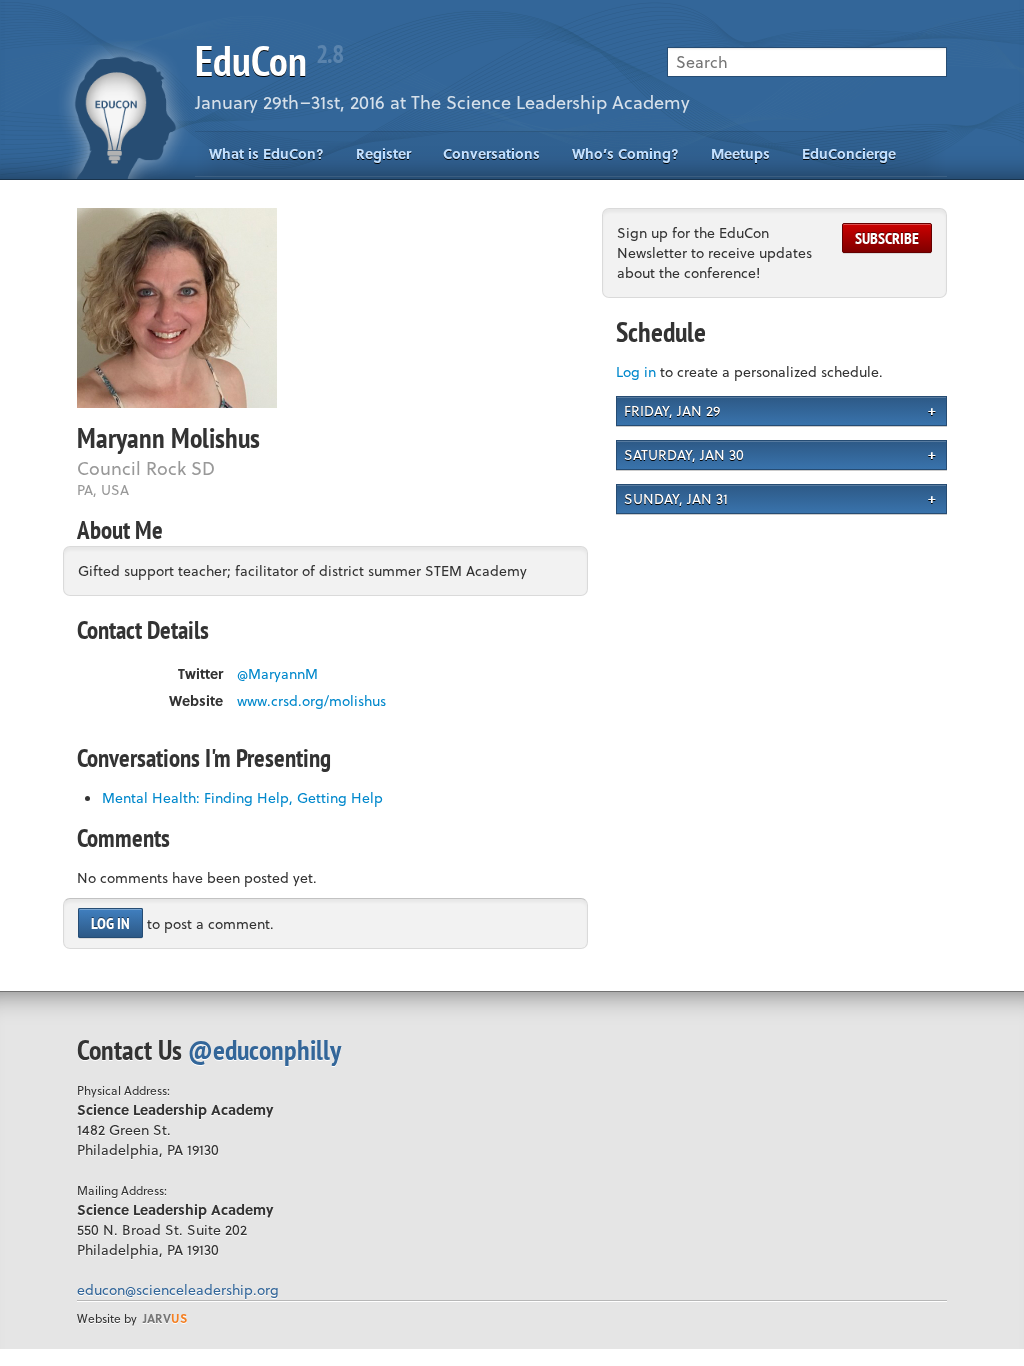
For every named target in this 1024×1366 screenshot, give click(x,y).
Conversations (491, 153)
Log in (110, 923)
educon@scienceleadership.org (178, 1289)
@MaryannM (277, 674)
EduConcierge (849, 153)
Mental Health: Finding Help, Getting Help (242, 797)
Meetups (740, 153)
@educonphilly (264, 1049)
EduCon (269, 60)
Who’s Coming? (625, 153)
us (165, 1318)
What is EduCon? (266, 153)
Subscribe (887, 238)
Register (383, 153)
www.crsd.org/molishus (311, 701)
